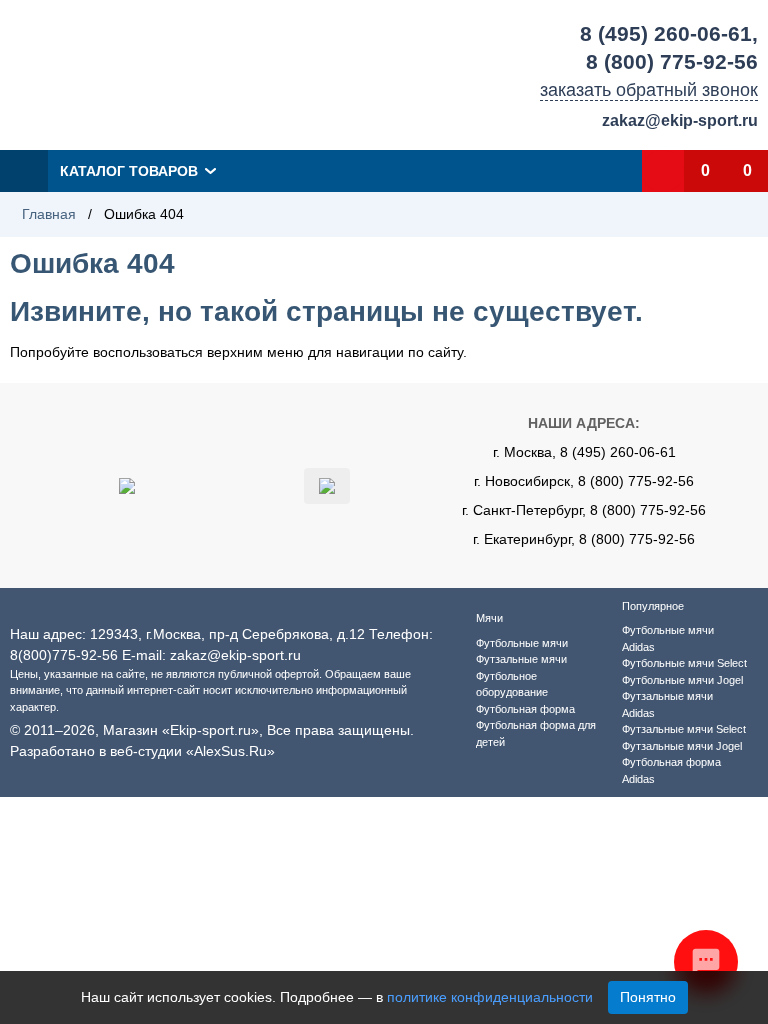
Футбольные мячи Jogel (682, 680)
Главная (49, 214)
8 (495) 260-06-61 (666, 33)
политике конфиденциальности (490, 997)
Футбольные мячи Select (684, 663)
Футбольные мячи (522, 643)
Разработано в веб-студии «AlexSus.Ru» (142, 751)
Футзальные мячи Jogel (682, 746)
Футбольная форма (525, 709)
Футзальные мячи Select (684, 729)
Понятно (648, 997)
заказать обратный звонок (649, 90)
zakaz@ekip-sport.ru (680, 120)
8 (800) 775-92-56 (672, 61)
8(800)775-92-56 (64, 655)
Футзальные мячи (521, 659)
